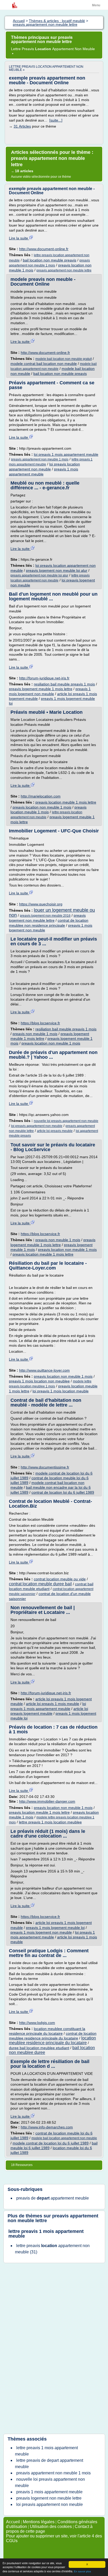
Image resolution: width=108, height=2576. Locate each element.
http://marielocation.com (41, 796)
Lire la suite (19, 238)
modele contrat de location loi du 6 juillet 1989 (51, 2143)
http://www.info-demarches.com (47, 2127)
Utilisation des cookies (51, 2527)
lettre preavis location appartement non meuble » (46, 68)
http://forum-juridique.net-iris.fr (44, 678)
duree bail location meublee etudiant (39, 2048)
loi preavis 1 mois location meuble (61, 1391)
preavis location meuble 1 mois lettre (66, 802)
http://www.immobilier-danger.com (47, 1801)
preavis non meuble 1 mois (35, 1034)
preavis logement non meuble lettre (49, 2498)
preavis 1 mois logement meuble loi (55, 1928)
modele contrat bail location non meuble (44, 364)
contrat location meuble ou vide (60, 1579)
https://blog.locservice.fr (40, 1023)
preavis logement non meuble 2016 (45, 916)
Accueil (13, 2522)
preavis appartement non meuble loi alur (39, 575)
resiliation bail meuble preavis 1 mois (64, 684)
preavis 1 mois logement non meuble (41, 1932)
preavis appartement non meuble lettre (64, 270)
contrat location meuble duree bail (40, 1584)
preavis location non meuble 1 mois (42, 807)
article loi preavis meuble (55, 1131)
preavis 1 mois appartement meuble (49, 2492)
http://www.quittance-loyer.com (44, 1370)
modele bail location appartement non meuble (64, 2138)
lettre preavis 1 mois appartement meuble (46, 2234)
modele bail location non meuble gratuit (64, 359)
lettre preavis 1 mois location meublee (50, 1822)
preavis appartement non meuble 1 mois (40, 459)
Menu (96, 5)
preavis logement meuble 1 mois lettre (41, 689)
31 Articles (22, 126)
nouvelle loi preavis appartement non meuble (66, 1121)
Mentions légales (39, 2522)
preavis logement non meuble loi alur (57, 570)
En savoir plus (82, 2571)
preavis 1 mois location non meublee (39, 1381)
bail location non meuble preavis (50, 260)
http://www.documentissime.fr (45, 1467)
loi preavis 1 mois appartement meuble (66, 454)
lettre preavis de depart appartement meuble (49, 2464)
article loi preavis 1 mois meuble (53, 1704)
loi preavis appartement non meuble (37, 1126)
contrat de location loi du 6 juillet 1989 (63, 1492)
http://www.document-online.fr (44, 249)
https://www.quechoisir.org (41, 904)
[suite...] (56, 120)
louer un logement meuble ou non (52, 913)
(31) (52, 2249)
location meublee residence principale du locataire (52, 2040)
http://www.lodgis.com (37, 2023)
